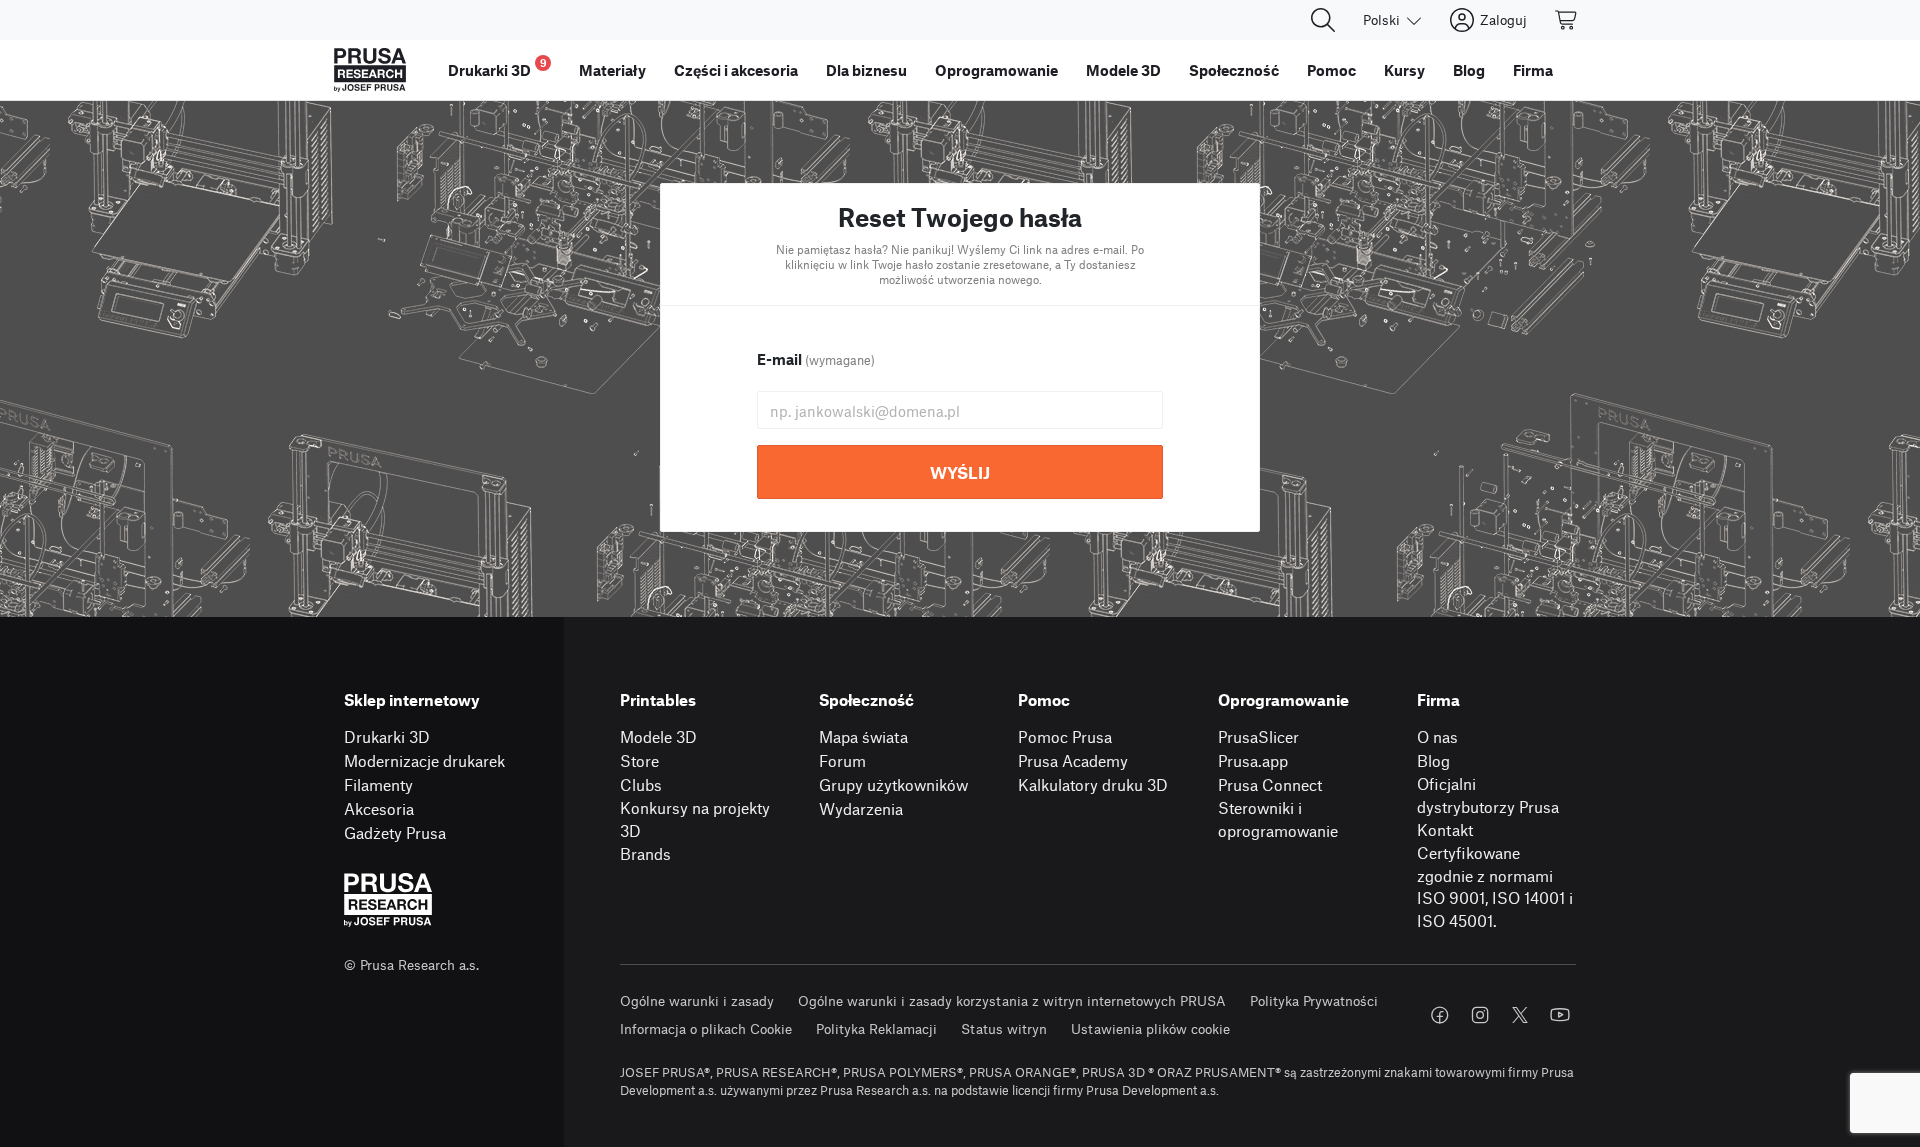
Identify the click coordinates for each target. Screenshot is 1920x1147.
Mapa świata (863, 736)
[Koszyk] (1567, 20)
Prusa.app (1253, 760)
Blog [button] (1469, 70)
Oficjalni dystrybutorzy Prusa (1488, 795)
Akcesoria (379, 808)
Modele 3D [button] (1123, 70)
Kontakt (1445, 829)
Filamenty (378, 784)
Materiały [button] (612, 70)
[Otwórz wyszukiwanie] (1323, 20)
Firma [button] (1533, 70)
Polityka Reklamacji (876, 1028)
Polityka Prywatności (1314, 1000)
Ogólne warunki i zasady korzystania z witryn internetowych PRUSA (1012, 1000)
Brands (645, 853)
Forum (842, 760)
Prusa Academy (1073, 760)
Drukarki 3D (387, 736)
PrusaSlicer (1258, 736)
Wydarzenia (861, 808)
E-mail (816, 359)
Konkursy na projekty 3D (695, 819)
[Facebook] (1440, 1015)
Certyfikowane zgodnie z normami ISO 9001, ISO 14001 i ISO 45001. (1495, 886)
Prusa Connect (1270, 784)
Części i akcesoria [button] (736, 70)
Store (639, 760)
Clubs (641, 784)
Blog (1433, 760)
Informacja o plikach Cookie (706, 1028)
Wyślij (960, 472)
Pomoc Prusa (1065, 736)
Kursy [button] (1404, 70)
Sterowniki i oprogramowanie (1278, 819)
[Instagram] (1480, 1015)
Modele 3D (658, 736)
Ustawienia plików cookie (1150, 1028)
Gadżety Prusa (395, 832)
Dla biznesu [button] (866, 70)
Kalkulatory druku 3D (1093, 784)
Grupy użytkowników (893, 784)
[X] (1520, 1015)
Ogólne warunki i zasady (697, 1000)
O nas (1437, 736)
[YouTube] (1560, 1015)
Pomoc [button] (1331, 70)
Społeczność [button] (1234, 70)
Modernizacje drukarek (424, 760)
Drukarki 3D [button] (497, 67)
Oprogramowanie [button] (996, 70)
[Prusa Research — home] (370, 70)
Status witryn (1004, 1028)
